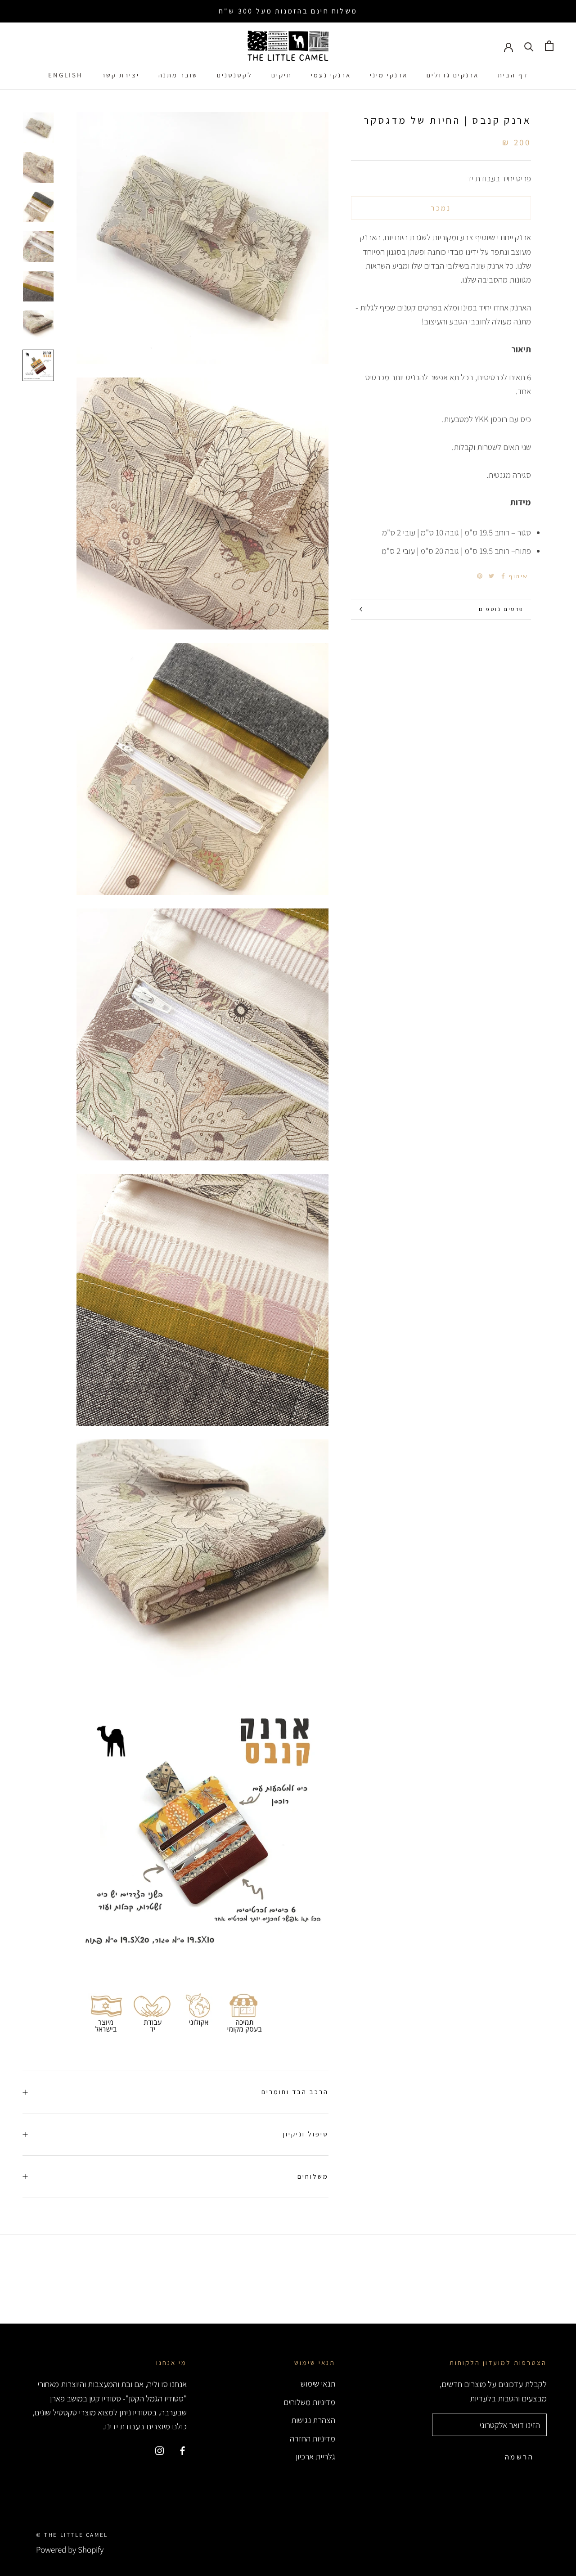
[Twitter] (491, 576)
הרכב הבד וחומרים (295, 2092)
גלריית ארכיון (315, 2456)
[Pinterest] (480, 576)
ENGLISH (65, 75)
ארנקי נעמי (331, 75)
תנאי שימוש (318, 2383)
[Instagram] (160, 2450)
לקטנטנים (235, 75)
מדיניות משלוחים (309, 2402)
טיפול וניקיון (306, 2134)
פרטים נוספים (501, 609)
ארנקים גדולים (453, 75)
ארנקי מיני (389, 75)
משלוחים (313, 2176)
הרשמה (519, 2457)
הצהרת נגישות (313, 2420)
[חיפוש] (529, 46)
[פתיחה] (549, 46)
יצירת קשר (121, 75)
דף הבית (513, 75)
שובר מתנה (178, 75)
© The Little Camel (72, 2535)
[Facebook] (503, 576)
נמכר (441, 208)
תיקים (282, 75)
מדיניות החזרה (313, 2438)
